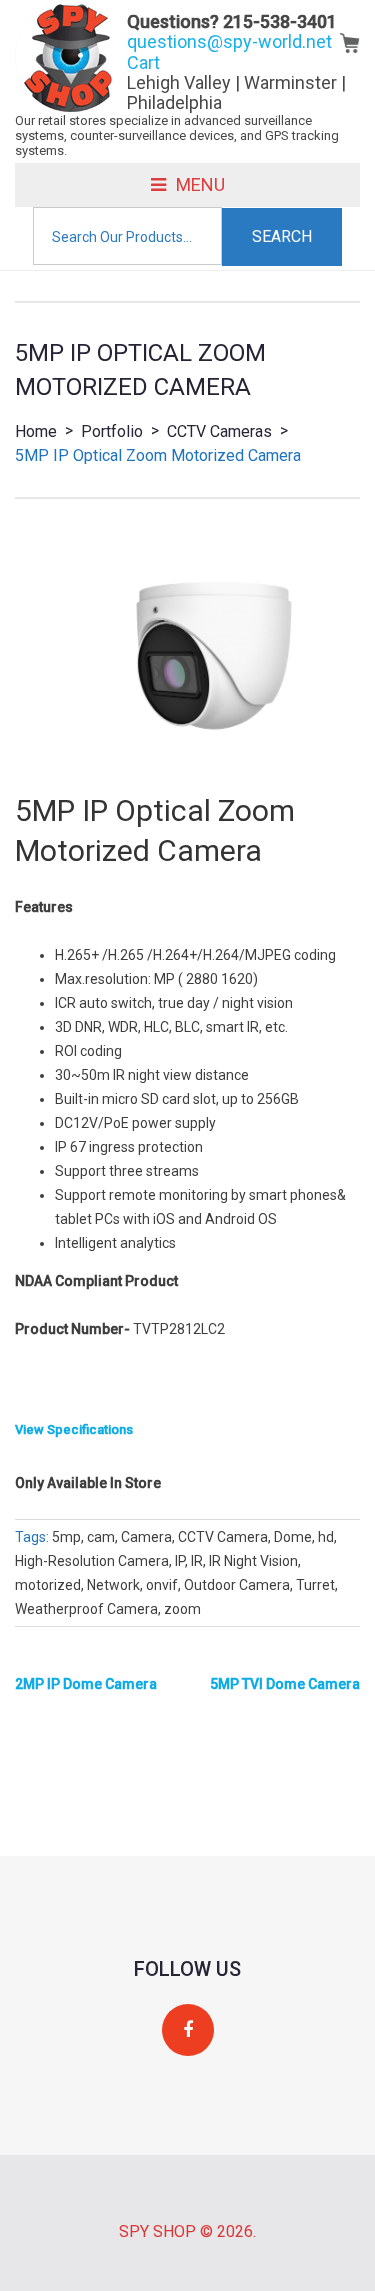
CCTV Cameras (219, 431)
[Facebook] (188, 2030)
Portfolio (112, 431)
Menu (200, 184)
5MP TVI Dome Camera (285, 1684)
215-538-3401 (280, 21)
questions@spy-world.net (229, 41)
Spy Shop (157, 2231)
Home (36, 431)
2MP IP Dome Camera (86, 1684)
